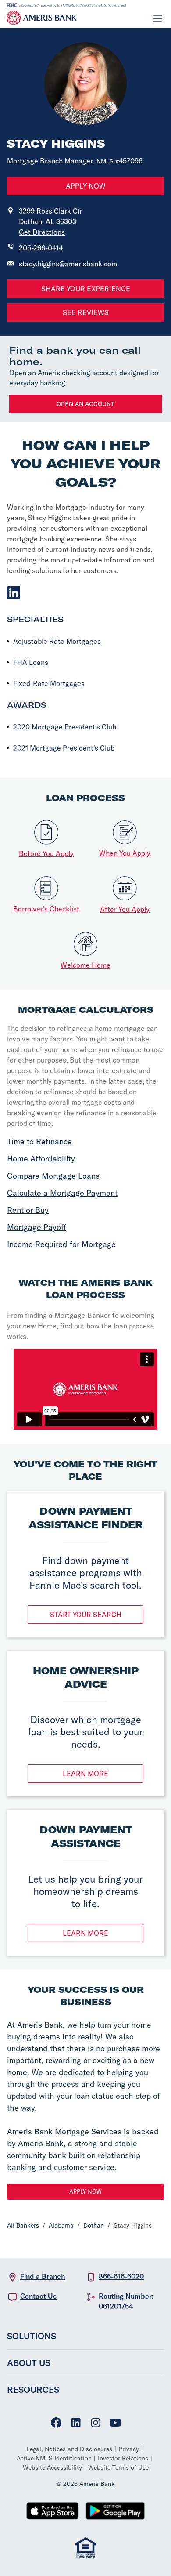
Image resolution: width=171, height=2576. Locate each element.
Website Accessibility (52, 2467)
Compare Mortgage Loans (53, 1176)
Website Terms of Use (118, 2467)
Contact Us (38, 2296)
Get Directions (42, 232)
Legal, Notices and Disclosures (69, 2449)
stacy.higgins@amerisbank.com (68, 264)
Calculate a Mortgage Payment (62, 1193)
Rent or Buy (28, 1210)
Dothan (94, 2225)
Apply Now (86, 186)
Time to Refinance (39, 1141)
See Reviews (86, 312)
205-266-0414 (41, 248)
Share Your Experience (86, 289)
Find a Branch (43, 2276)
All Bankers (23, 2225)
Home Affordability (41, 1159)
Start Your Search (86, 1615)
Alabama (61, 2225)
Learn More (85, 1774)
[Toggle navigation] (157, 18)
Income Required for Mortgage (61, 1244)
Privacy (129, 2449)
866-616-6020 (121, 2276)
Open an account (85, 404)
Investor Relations (123, 2458)
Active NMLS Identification (54, 2458)
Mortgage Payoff (37, 1227)
